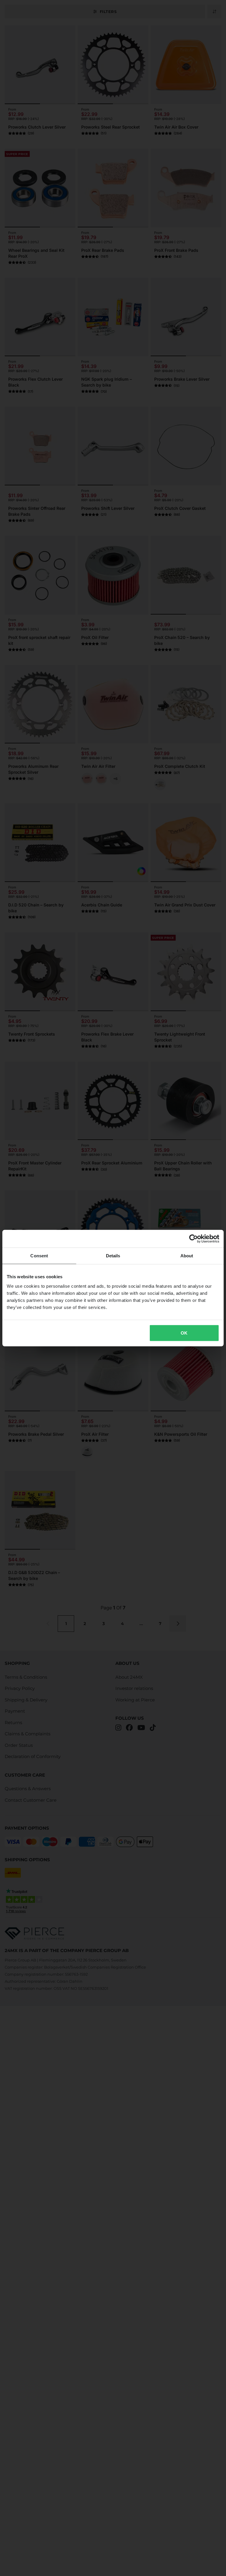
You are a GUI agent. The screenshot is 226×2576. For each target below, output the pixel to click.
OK (184, 1333)
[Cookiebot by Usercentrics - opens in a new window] (193, 1239)
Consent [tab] (39, 1256)
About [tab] (187, 1256)
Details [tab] (113, 1256)
